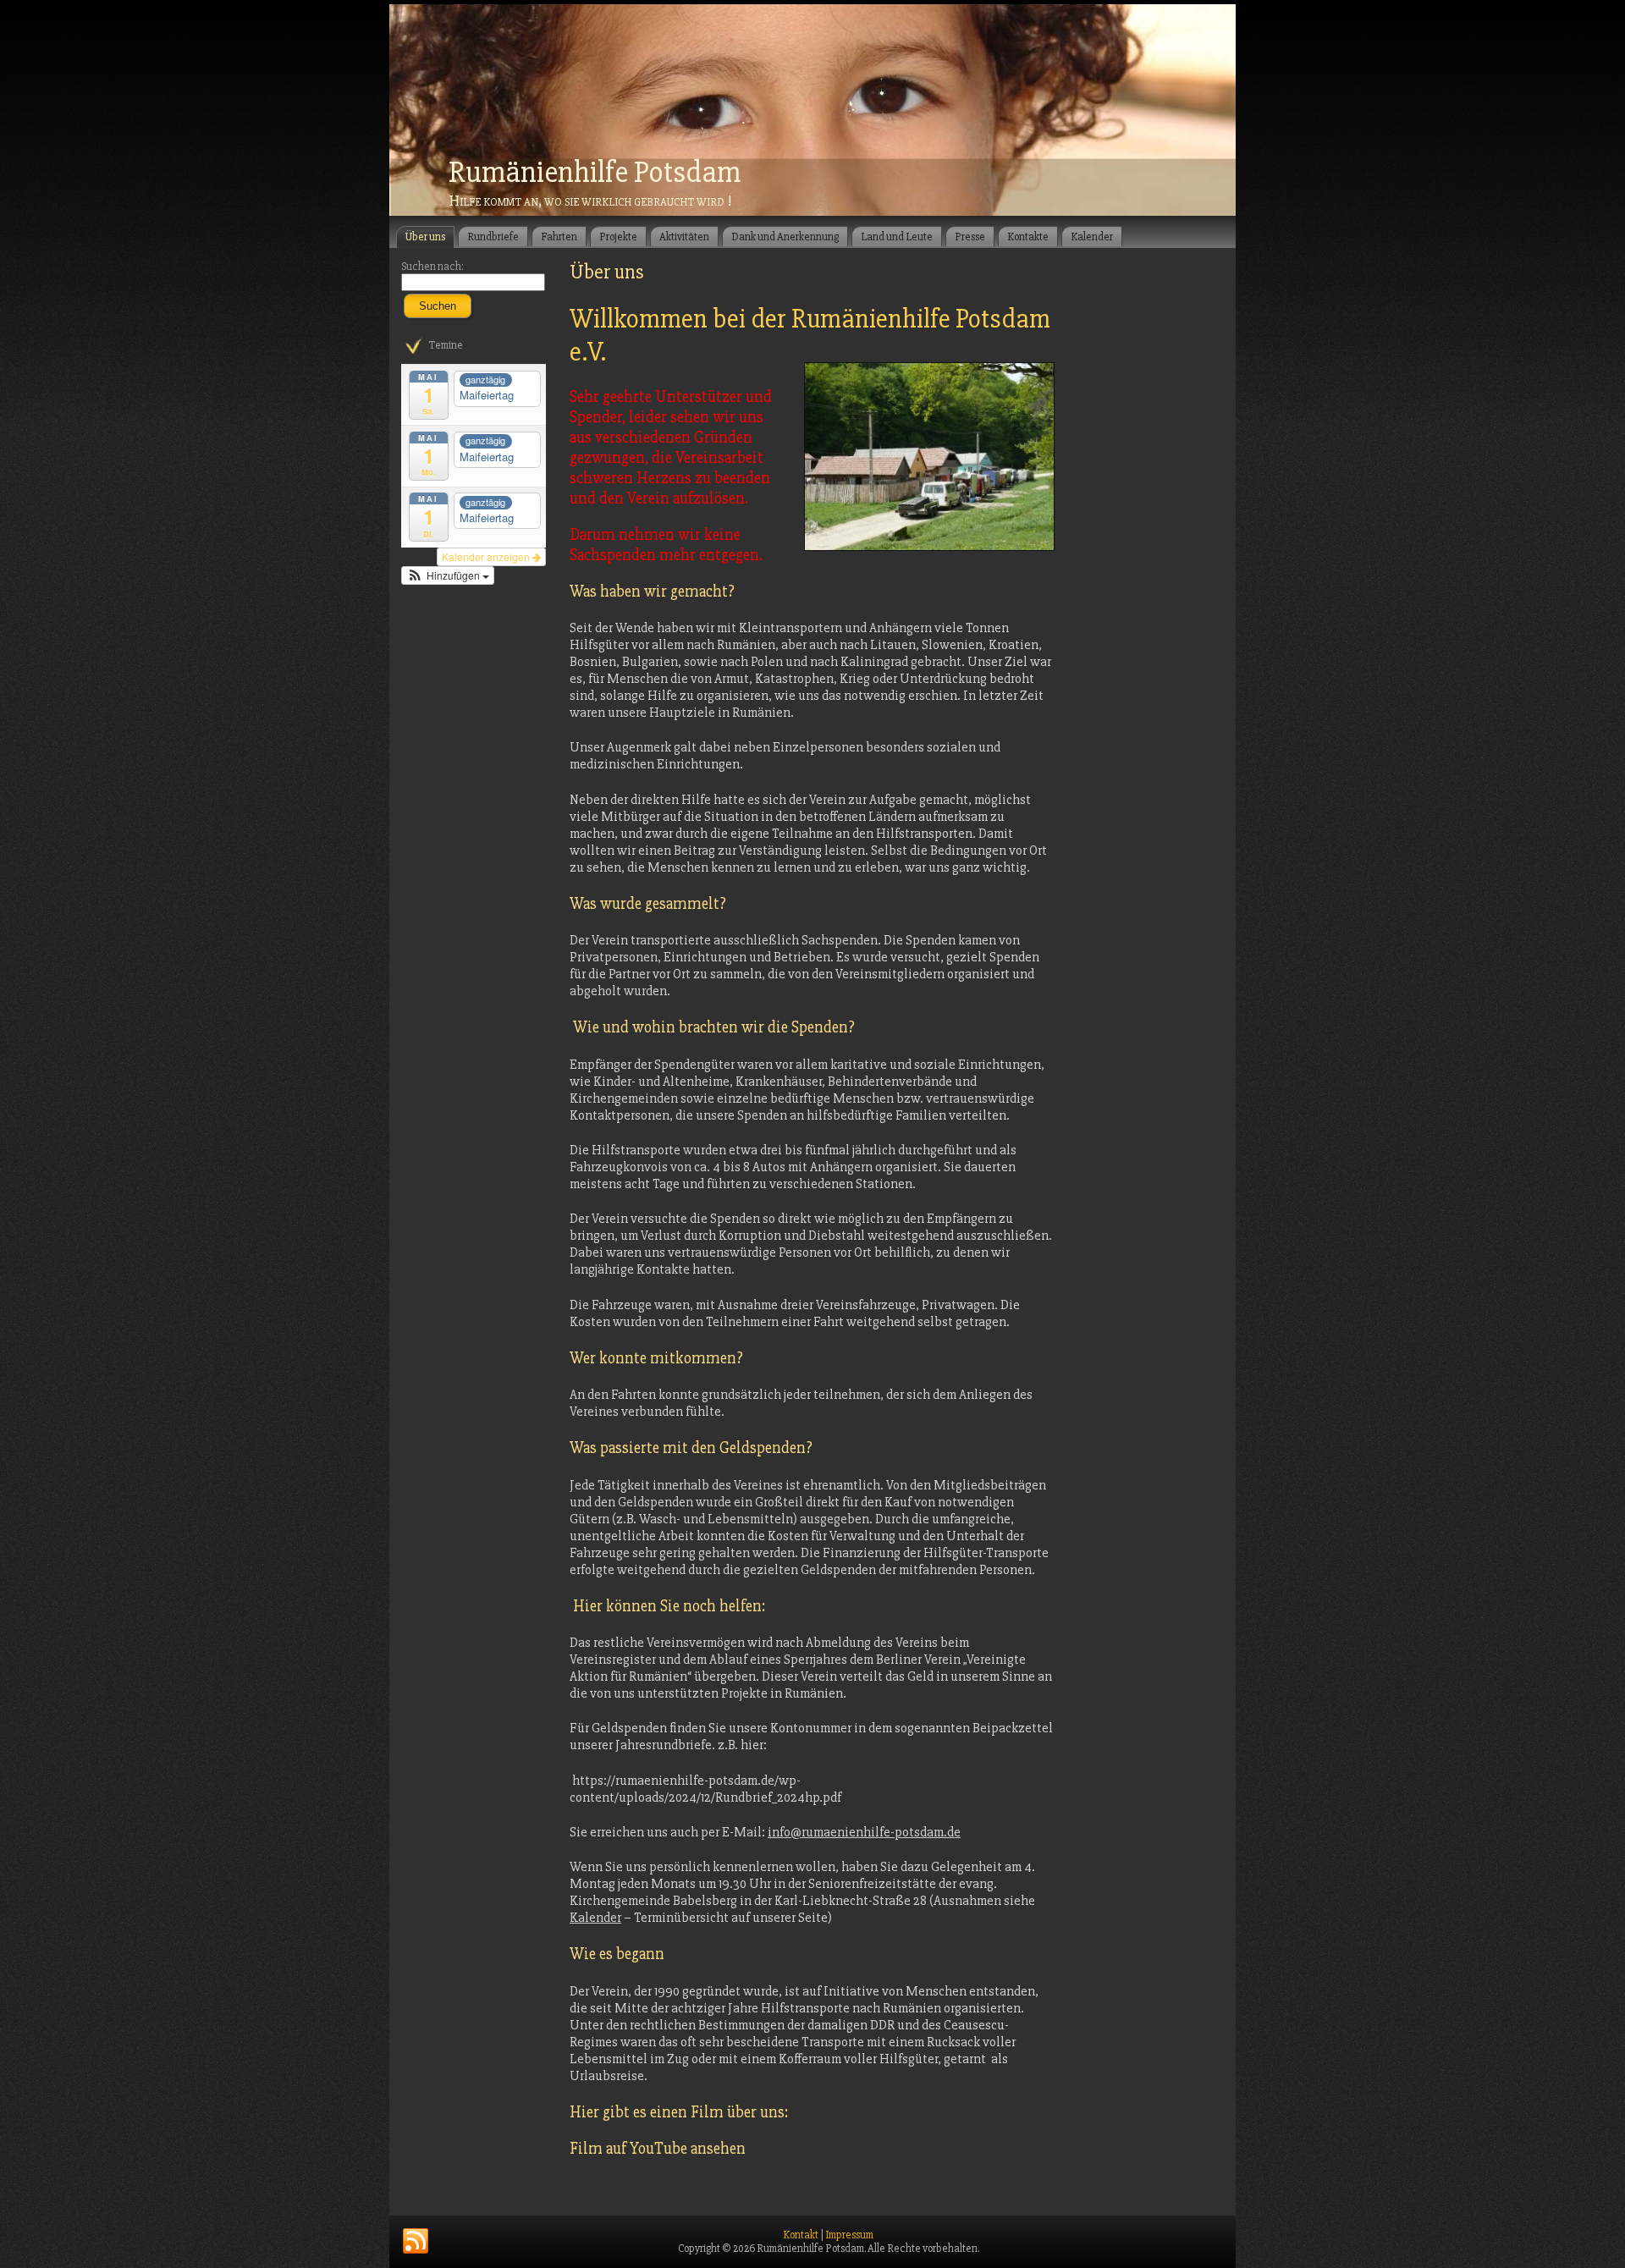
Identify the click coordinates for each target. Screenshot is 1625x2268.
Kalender (595, 1918)
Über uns (607, 272)
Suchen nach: (432, 267)
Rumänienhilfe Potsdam (595, 173)
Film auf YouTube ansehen (658, 2149)
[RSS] (416, 2242)
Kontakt (801, 2235)
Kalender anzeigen (487, 556)
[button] (448, 575)
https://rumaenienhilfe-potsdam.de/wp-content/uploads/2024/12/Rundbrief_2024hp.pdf (705, 1789)
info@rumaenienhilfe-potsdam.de (864, 1832)
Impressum (849, 2235)
